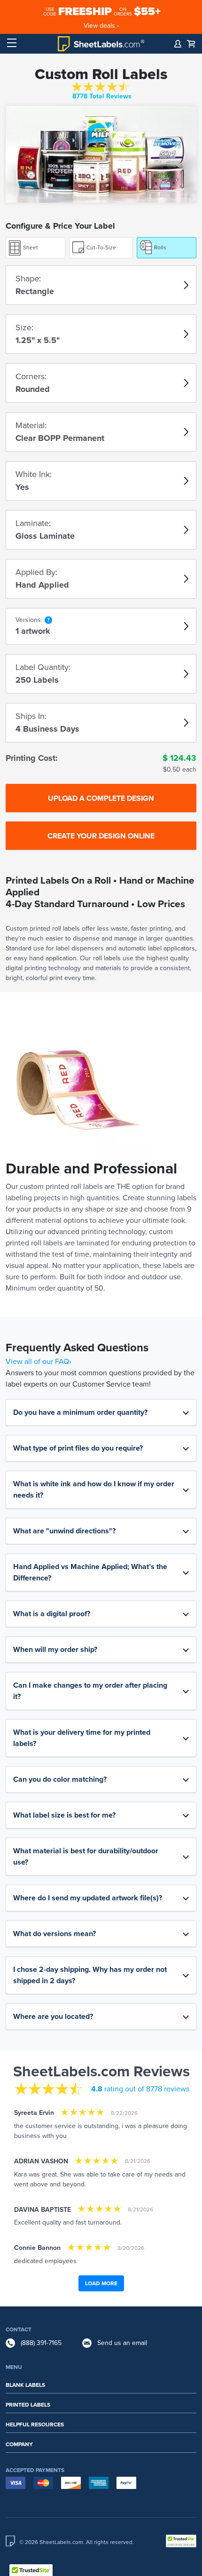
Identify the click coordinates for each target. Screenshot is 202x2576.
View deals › (101, 26)
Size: (24, 327)
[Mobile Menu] (12, 43)
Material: (31, 425)
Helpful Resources (35, 2424)
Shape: (28, 279)
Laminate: (33, 523)
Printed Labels (28, 2405)
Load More (101, 2283)
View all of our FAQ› (39, 1362)
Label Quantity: (43, 667)
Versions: (29, 620)
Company (19, 2444)
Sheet (31, 247)
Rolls (160, 247)
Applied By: (36, 572)
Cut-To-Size (101, 247)
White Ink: (34, 474)
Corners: (31, 376)
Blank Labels (25, 2385)
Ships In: (31, 716)
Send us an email (122, 2343)
